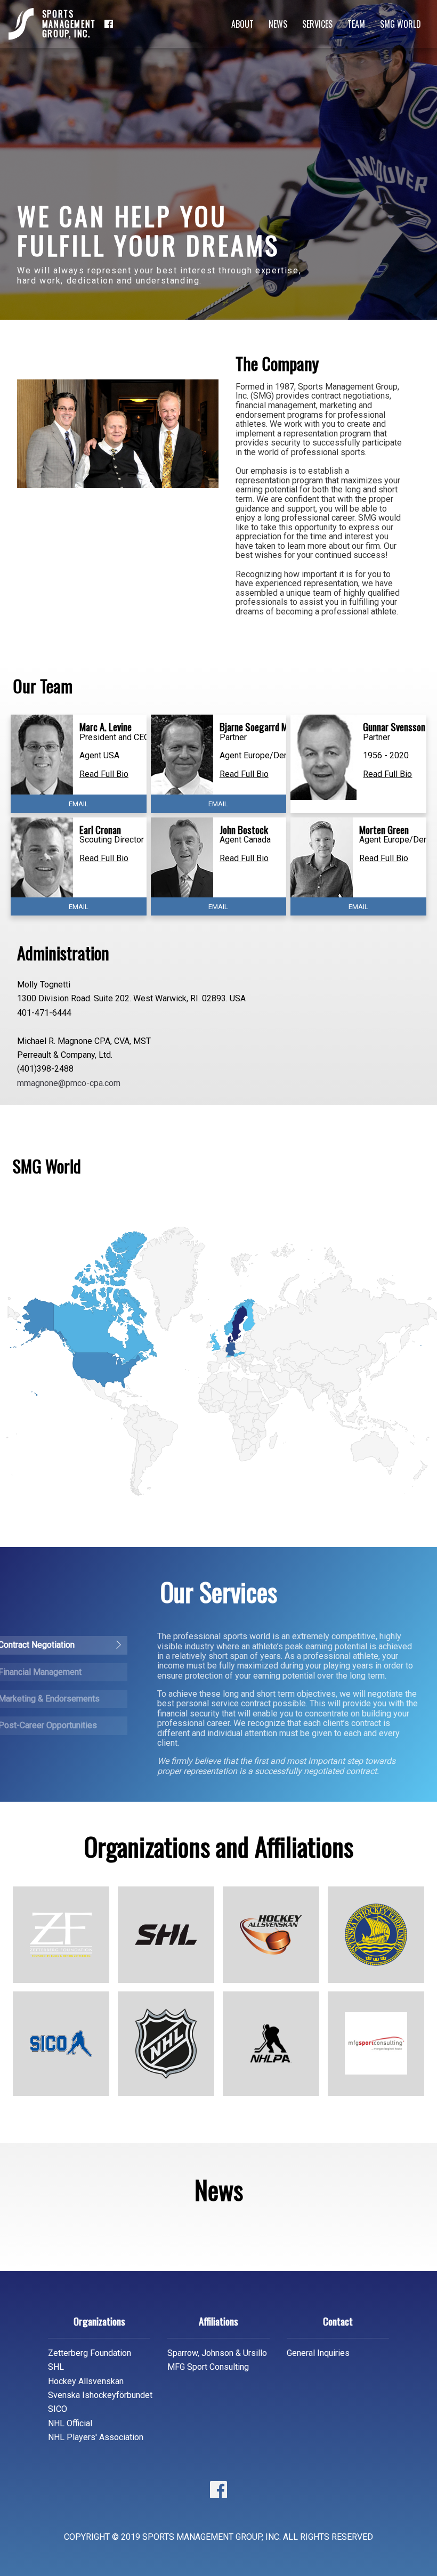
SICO (58, 2409)
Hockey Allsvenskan (86, 2381)
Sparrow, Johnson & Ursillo (217, 2353)
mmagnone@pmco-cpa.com (69, 1083)
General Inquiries (318, 2353)
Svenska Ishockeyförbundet (100, 2395)
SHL (56, 2367)
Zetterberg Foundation (90, 2353)
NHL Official (70, 2423)
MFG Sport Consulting (208, 2367)
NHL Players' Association (96, 2437)
